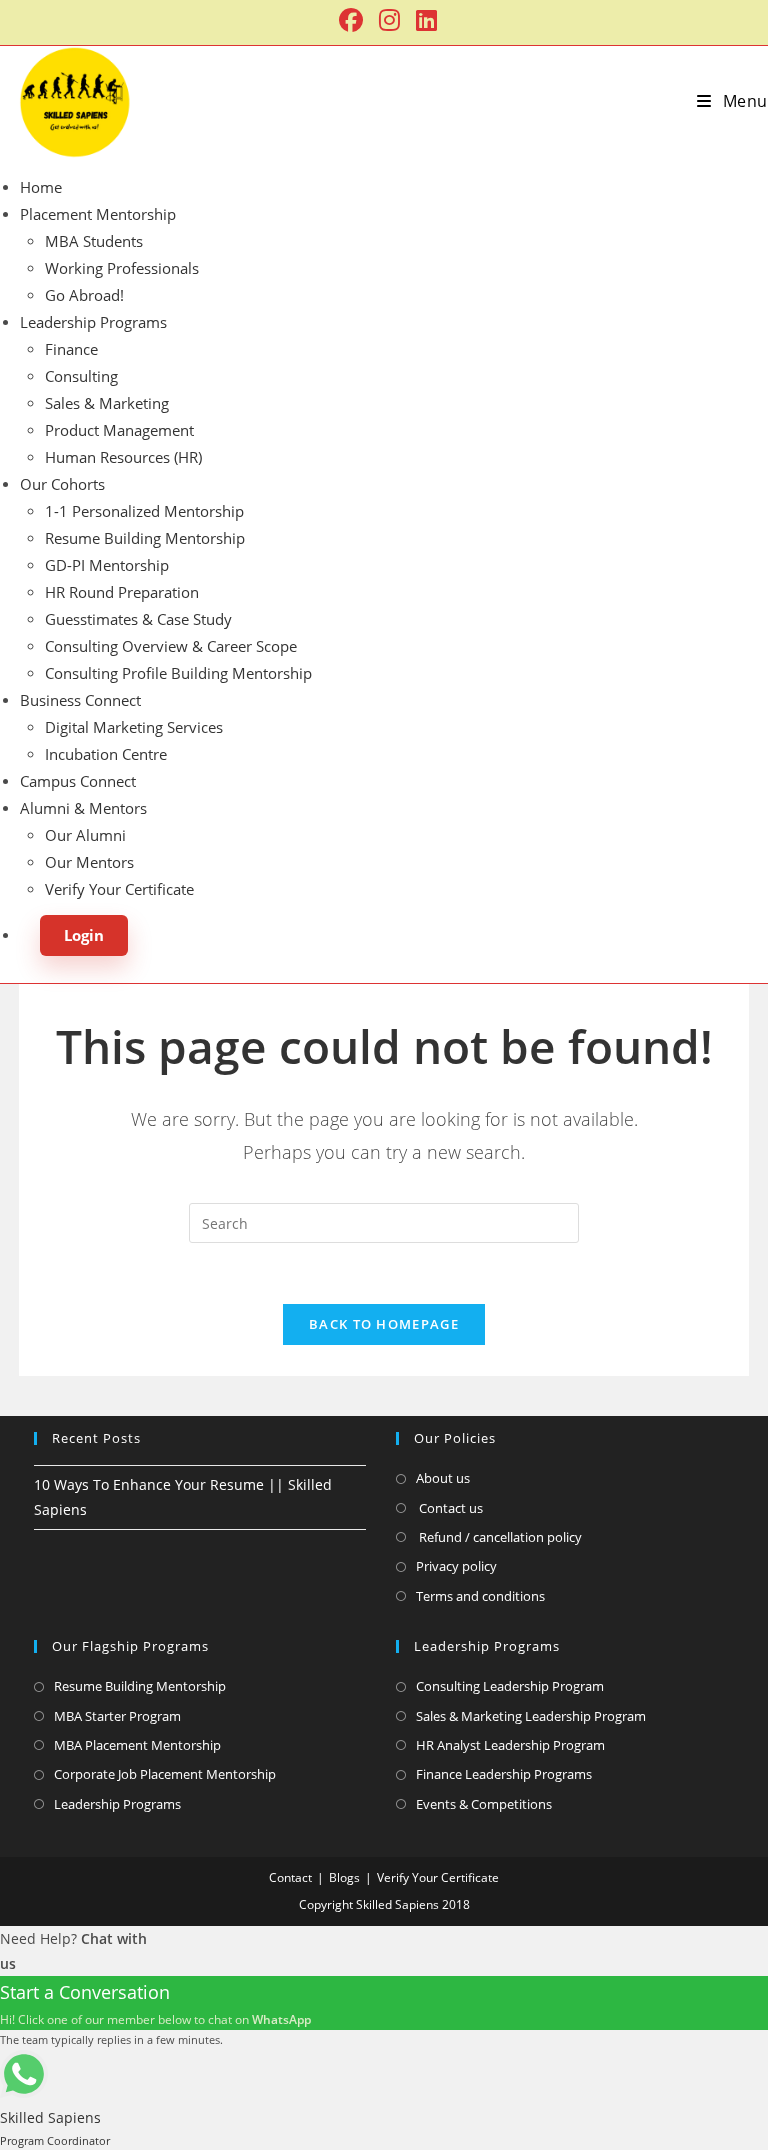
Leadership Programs (93, 322)
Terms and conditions (480, 1596)
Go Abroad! (84, 295)
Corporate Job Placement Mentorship (165, 1774)
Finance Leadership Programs (504, 1774)
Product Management (119, 430)
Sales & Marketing (107, 403)
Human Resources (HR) (123, 457)
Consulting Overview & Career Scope (171, 646)
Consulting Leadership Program (510, 1686)
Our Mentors (89, 862)
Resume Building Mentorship (145, 538)
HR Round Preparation (122, 592)
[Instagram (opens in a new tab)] (389, 20)
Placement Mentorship (98, 214)
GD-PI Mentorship (107, 565)
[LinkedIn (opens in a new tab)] (422, 20)
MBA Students (94, 241)
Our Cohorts (62, 484)
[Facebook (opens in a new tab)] (351, 20)
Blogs (344, 1877)
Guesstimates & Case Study (138, 619)
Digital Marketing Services (134, 727)
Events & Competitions (484, 1804)
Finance (71, 349)
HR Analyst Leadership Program (510, 1745)
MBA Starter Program (117, 1716)
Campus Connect (78, 781)
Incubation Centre (106, 754)
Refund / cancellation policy (499, 1537)
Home (41, 187)
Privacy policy (456, 1566)
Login (84, 935)
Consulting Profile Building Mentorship (178, 673)
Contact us (449, 1508)
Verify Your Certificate (119, 889)
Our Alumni (85, 835)
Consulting (81, 376)
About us (443, 1478)
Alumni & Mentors (83, 808)
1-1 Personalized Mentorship (144, 511)
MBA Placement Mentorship (137, 1745)
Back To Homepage (384, 1324)
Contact (290, 1877)
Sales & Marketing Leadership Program (531, 1716)
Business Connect (80, 700)
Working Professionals (122, 268)
